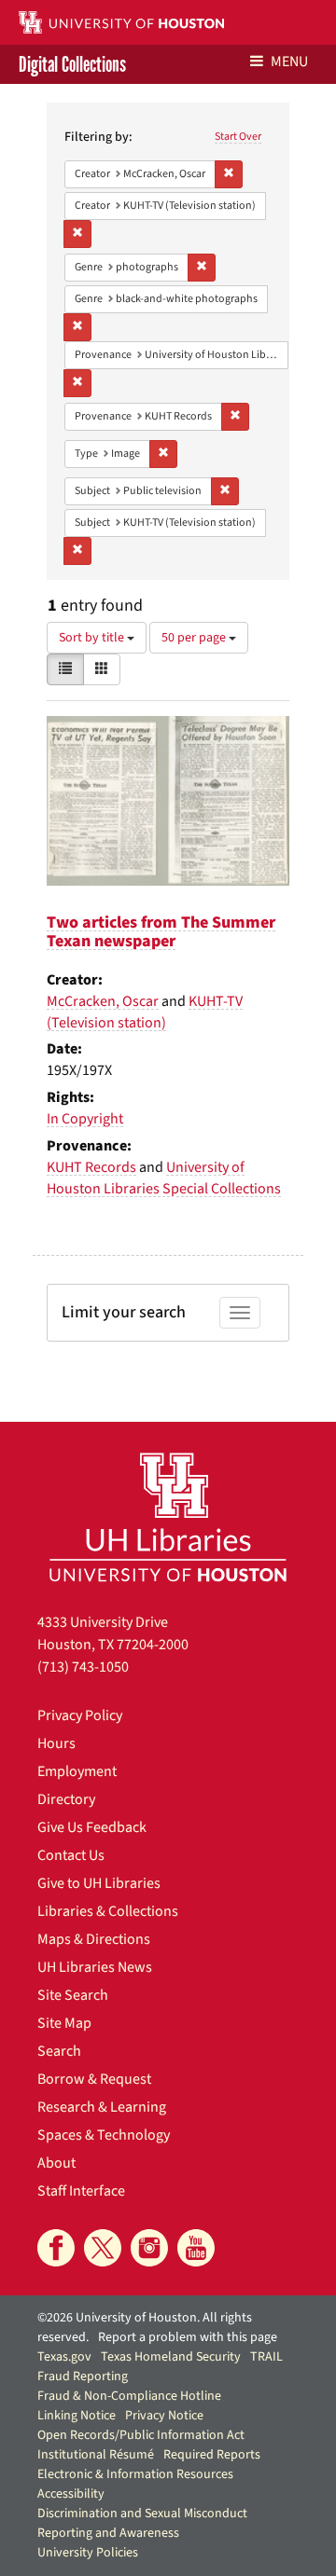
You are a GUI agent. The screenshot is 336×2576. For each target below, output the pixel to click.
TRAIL (266, 2357)
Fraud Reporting (83, 2376)
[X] (103, 2248)
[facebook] (56, 2248)
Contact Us (71, 1855)
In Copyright (85, 1119)
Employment (77, 1771)
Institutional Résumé (96, 2455)
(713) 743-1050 (83, 1667)
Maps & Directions (94, 1939)
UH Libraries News (95, 1967)
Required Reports (212, 2455)
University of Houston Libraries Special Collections (164, 1178)
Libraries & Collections (108, 1911)
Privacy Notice (164, 2416)
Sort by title (93, 638)
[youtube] (196, 2248)
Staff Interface (81, 2191)
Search (59, 2051)
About (56, 2163)
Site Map (64, 2023)
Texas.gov (64, 2357)
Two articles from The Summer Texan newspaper (161, 932)
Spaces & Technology (104, 2135)
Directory (66, 1799)
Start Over (238, 137)
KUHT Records (91, 1167)
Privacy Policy (80, 1715)
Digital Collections (72, 64)
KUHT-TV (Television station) (145, 1012)
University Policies (88, 2553)
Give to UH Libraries (99, 1883)
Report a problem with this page (188, 2337)
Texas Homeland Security (171, 2357)
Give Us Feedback (92, 1827)
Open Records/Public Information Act (141, 2435)
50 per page (195, 638)
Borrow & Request (94, 2079)
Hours (56, 1743)
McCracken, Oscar (103, 1001)
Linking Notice (77, 2416)
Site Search (73, 1995)
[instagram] (149, 2248)
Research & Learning (102, 2107)
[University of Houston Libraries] (168, 1516)
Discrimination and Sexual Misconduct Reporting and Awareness (142, 2523)
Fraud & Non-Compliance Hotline (129, 2396)
